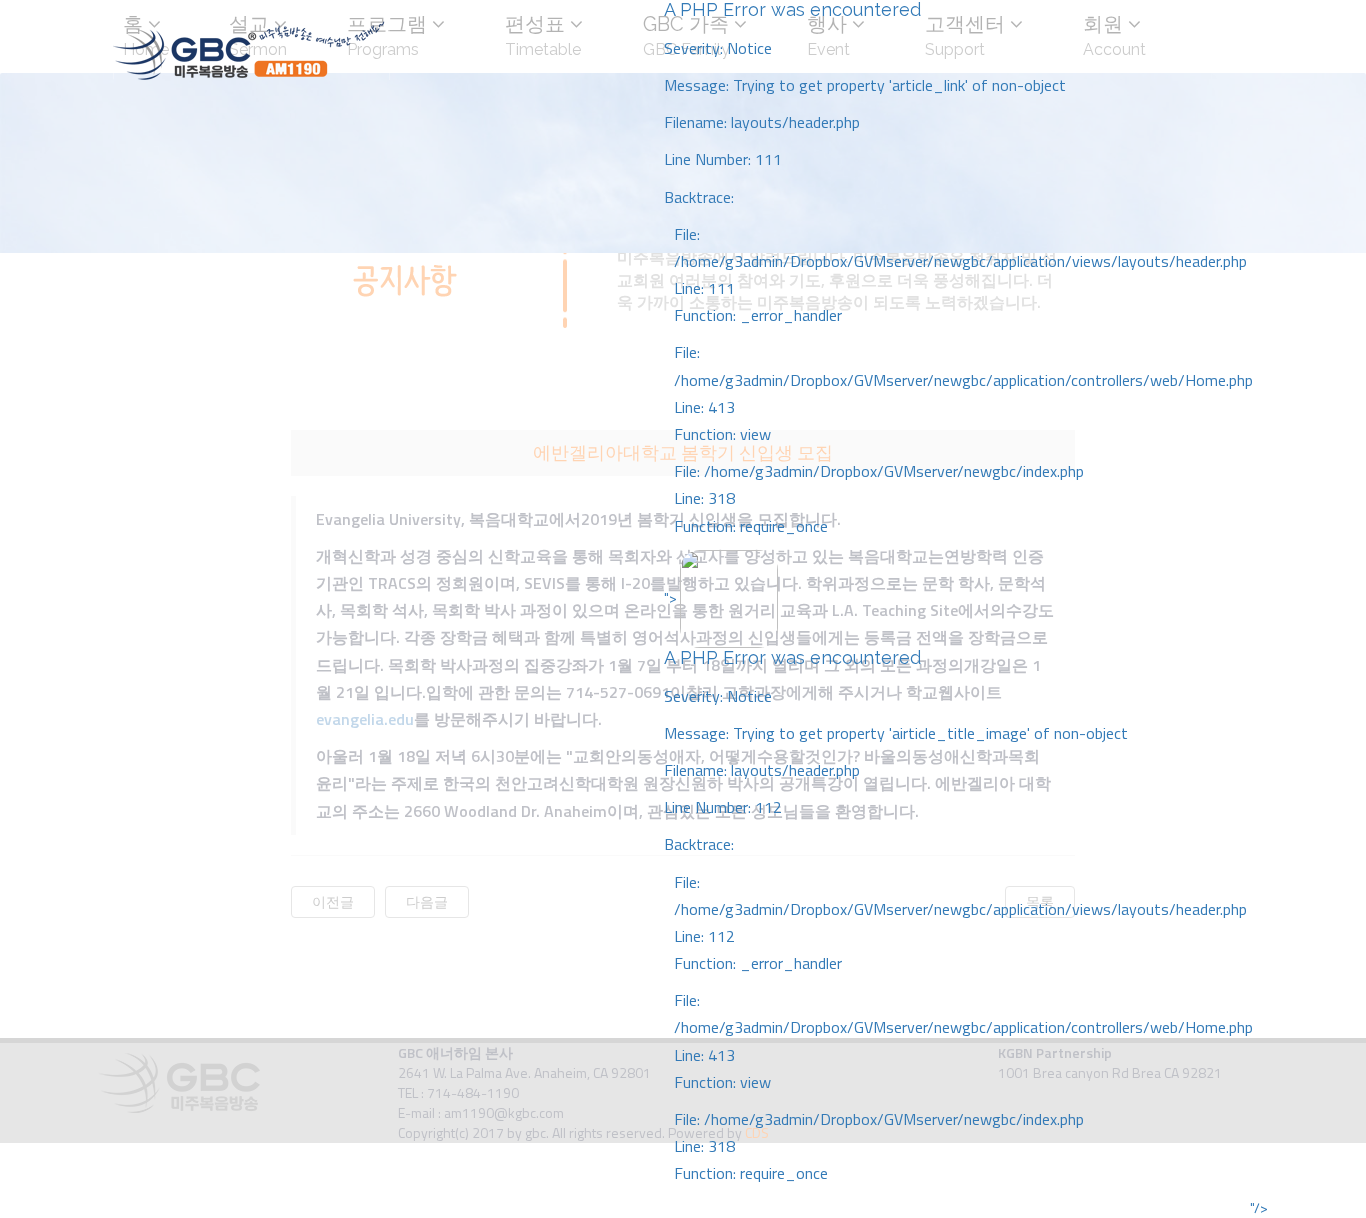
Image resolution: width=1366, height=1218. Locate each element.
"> (958, 885)
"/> (1259, 1208)
